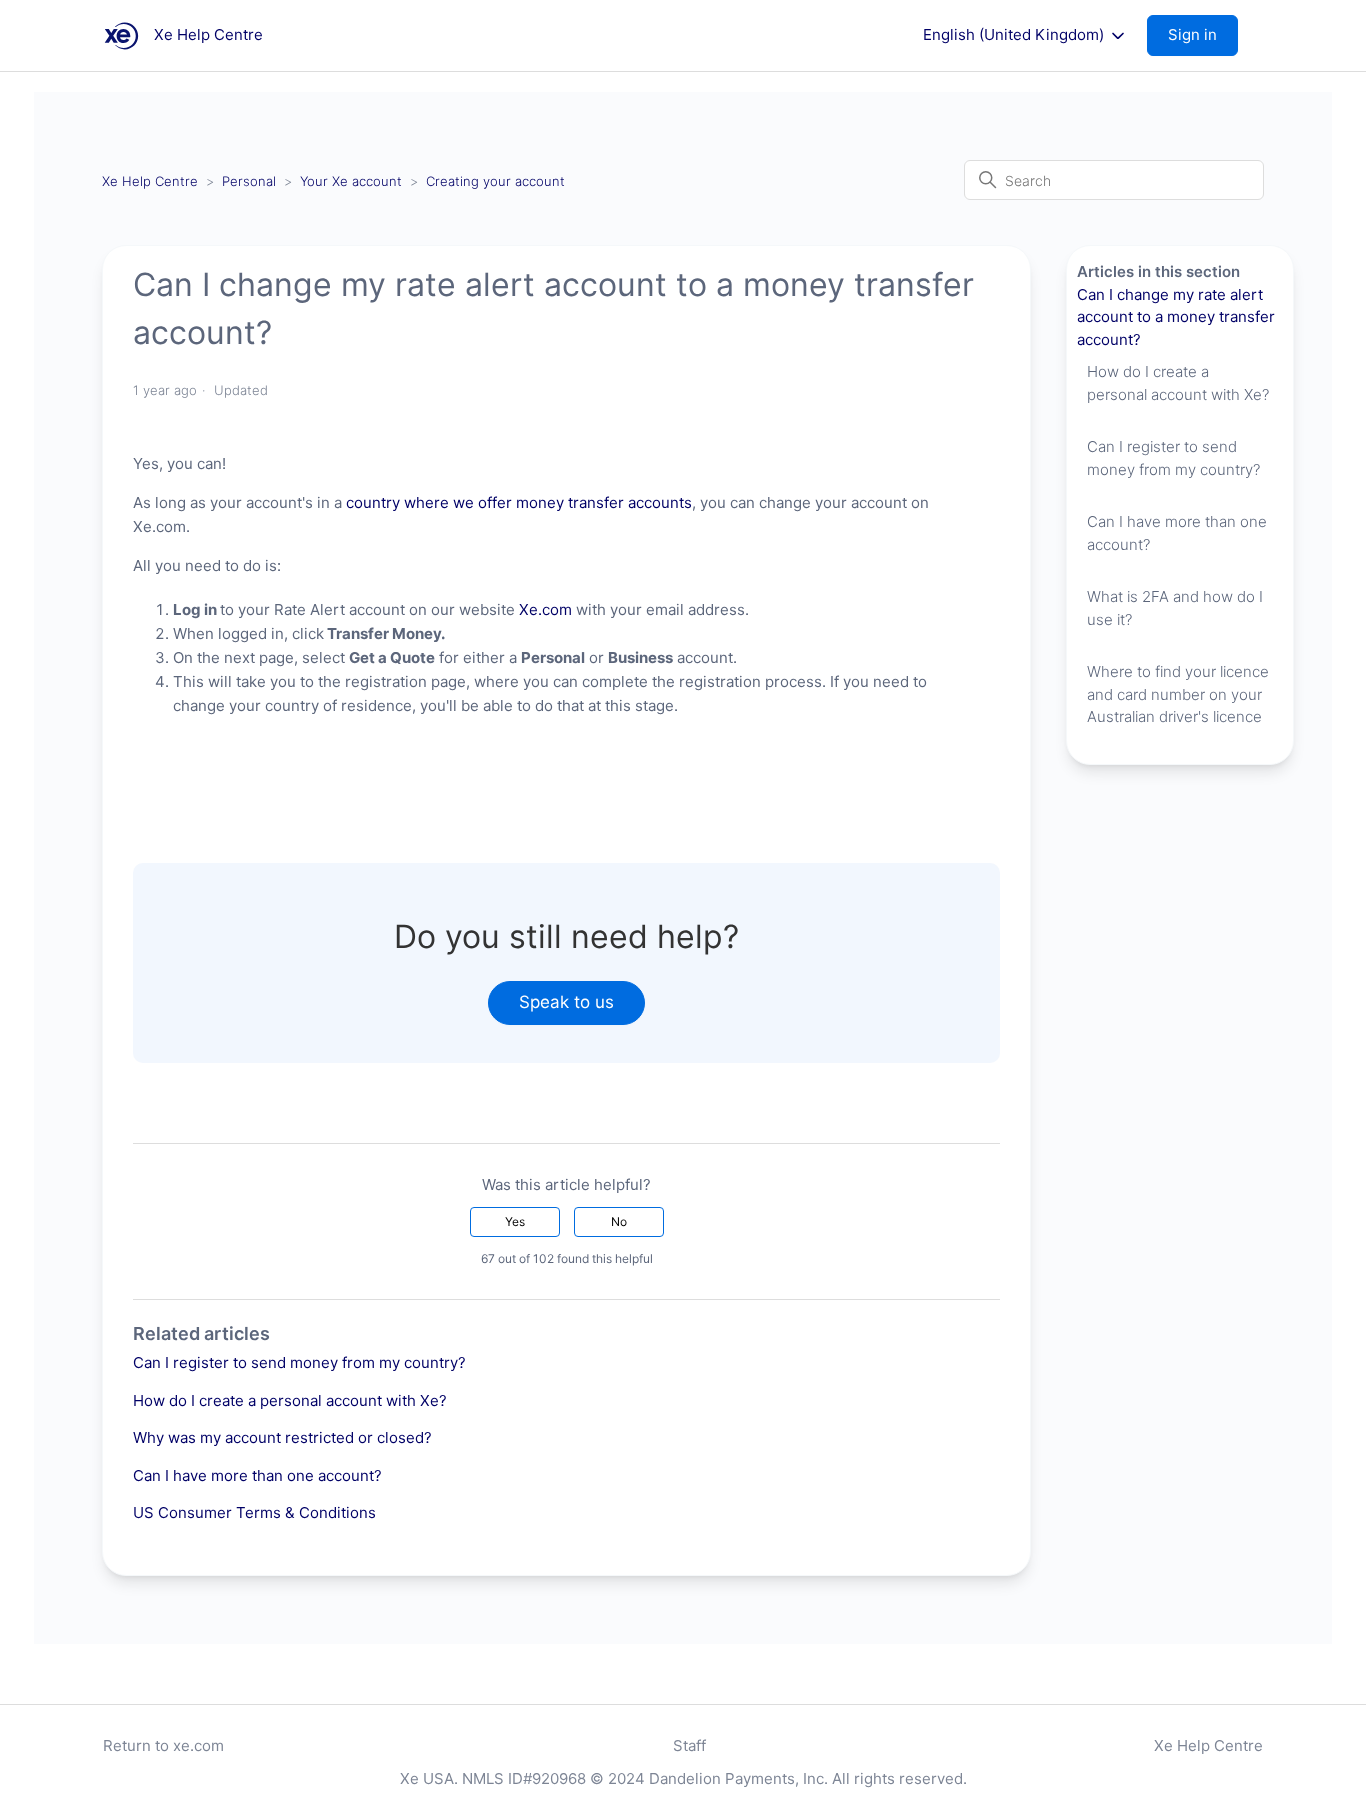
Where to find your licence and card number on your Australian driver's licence (1178, 694)
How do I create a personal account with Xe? (290, 1400)
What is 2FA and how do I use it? (1175, 608)
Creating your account (495, 181)
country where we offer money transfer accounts (519, 502)
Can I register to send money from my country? (299, 1362)
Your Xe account (351, 181)
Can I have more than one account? (257, 1475)
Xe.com (545, 609)
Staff (689, 1745)
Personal (249, 181)
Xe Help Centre (150, 181)
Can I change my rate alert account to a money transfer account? (1176, 317)
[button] (1202, 35)
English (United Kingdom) (1015, 35)
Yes (515, 1221)
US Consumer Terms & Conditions (254, 1512)
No (619, 1221)
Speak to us (566, 1002)
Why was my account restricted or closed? (282, 1437)
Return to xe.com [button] (163, 1745)
